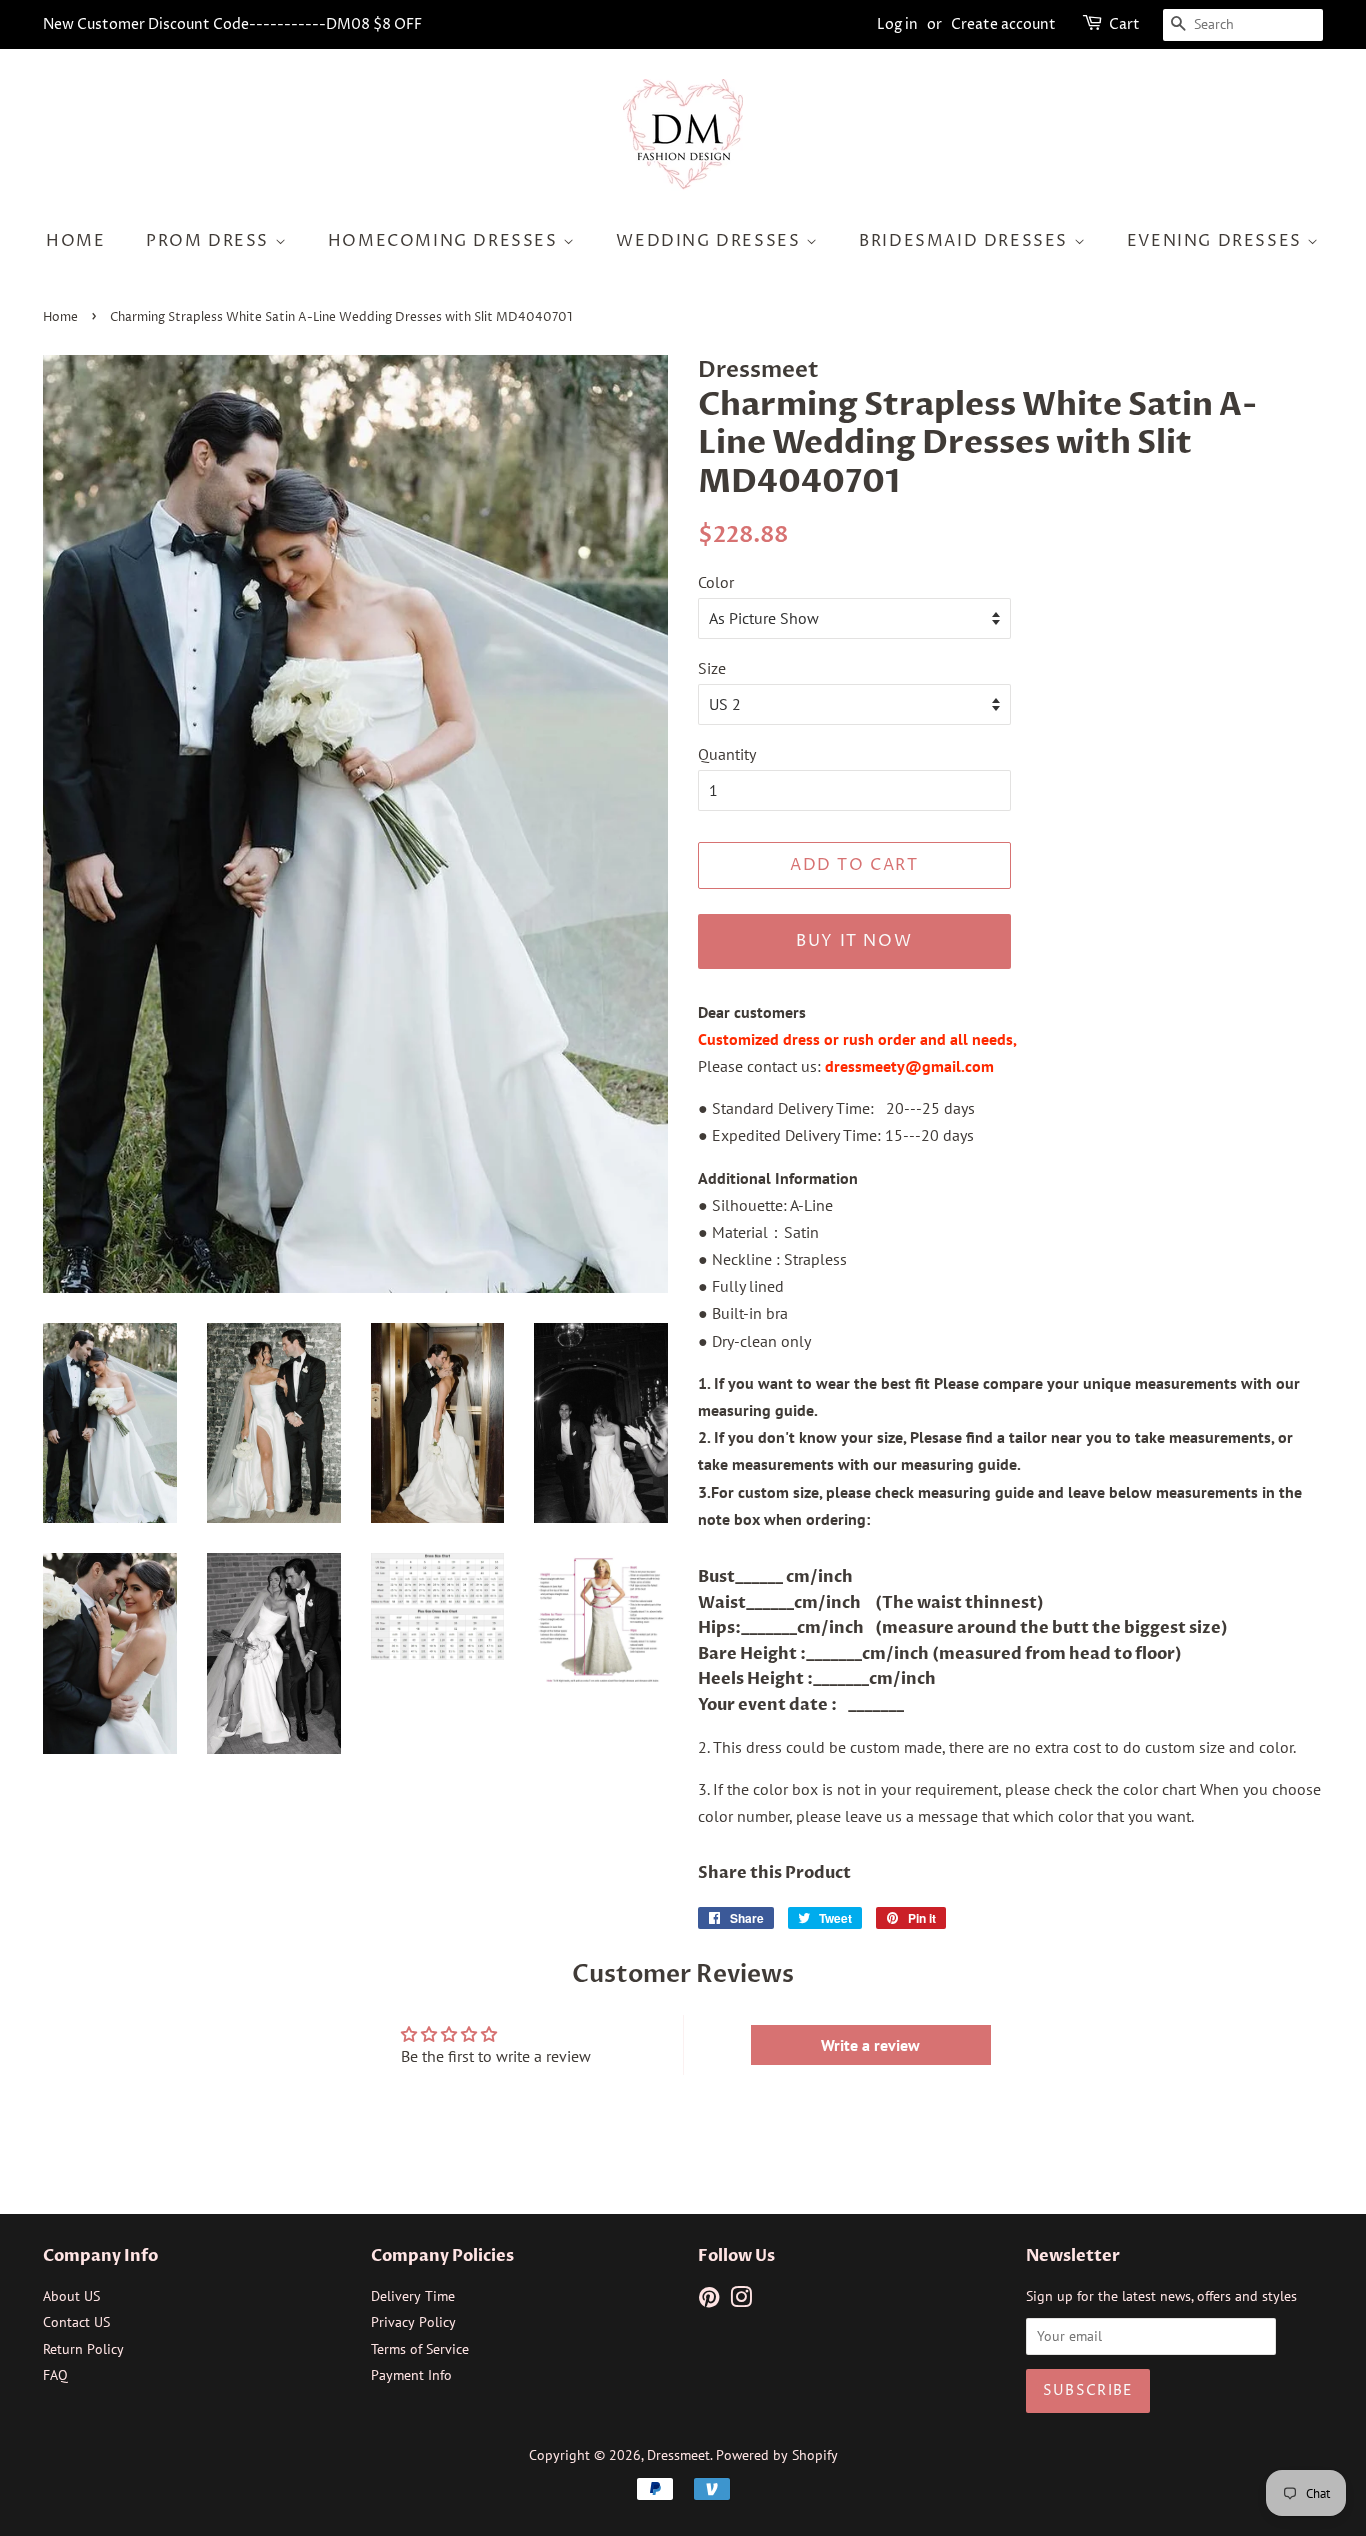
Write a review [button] (870, 2045)
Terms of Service (420, 2349)
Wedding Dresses (711, 241)
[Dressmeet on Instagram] (741, 2301)
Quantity (727, 754)
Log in (897, 24)
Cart (1124, 24)
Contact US (76, 2322)
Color (716, 582)
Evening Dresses (1217, 241)
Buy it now (854, 941)
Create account (1003, 24)
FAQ (55, 2375)
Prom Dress (210, 241)
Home (75, 241)
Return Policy (83, 2349)
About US (71, 2296)
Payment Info (411, 2375)
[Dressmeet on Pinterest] (709, 2301)
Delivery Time (413, 2296)
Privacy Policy (413, 2322)
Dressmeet (678, 2455)
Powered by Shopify (777, 2455)
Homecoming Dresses (445, 241)
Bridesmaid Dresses (966, 241)
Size (712, 668)
